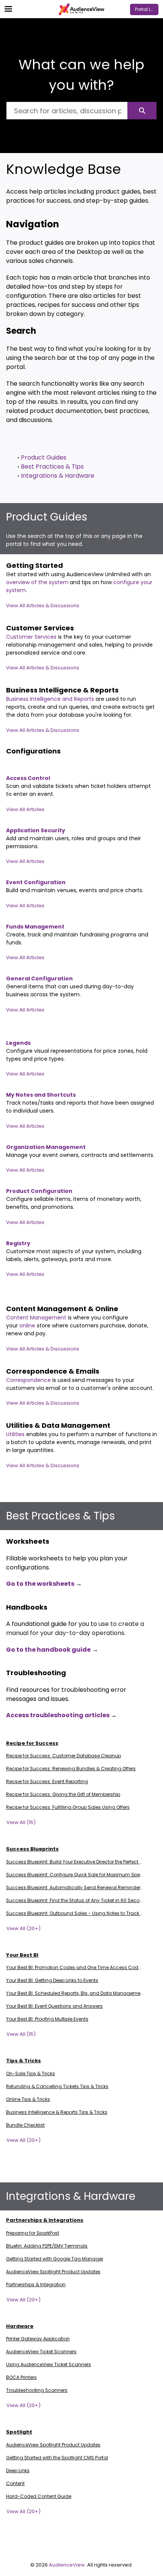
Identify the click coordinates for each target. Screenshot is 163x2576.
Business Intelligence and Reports (51, 699)
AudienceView (67, 2565)
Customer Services (32, 637)
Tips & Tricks (24, 2061)
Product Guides (44, 457)
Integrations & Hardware (58, 476)
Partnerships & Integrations (45, 2220)
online (28, 1326)
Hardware (20, 2326)
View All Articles (25, 809)
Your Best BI (22, 1955)
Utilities (16, 1434)
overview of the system (37, 582)
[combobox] (67, 111)
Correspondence (28, 1380)
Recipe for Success (32, 1743)
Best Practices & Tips (52, 467)
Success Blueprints (32, 1849)
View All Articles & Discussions (43, 606)
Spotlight (19, 2432)
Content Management (37, 1318)
